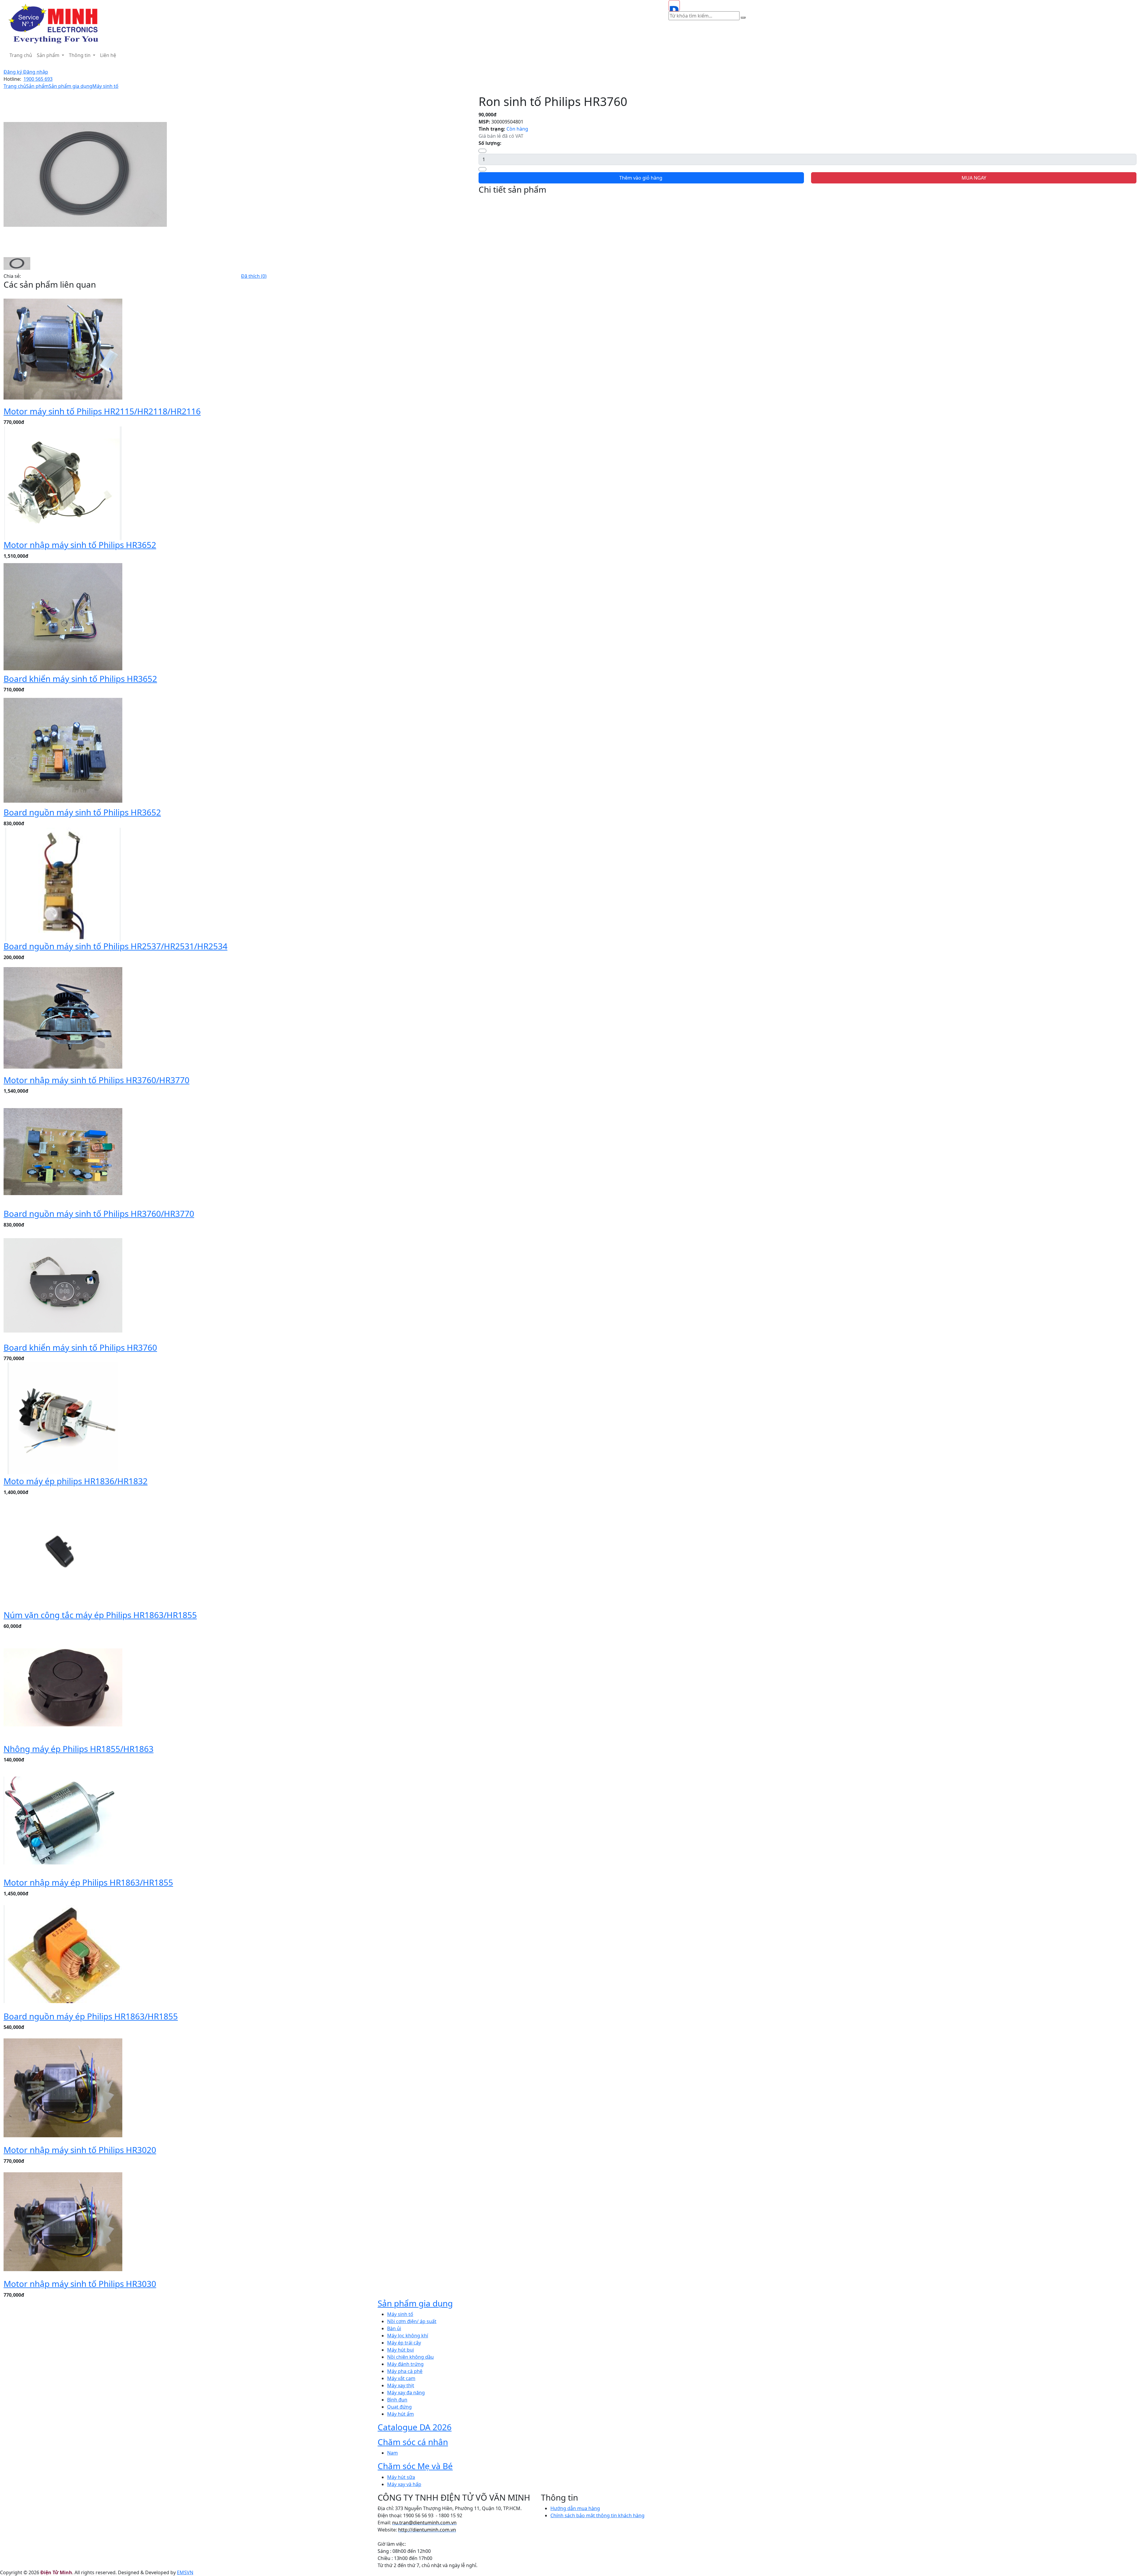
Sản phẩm (49, 55)
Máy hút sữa (401, 2477)
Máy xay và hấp (404, 2484)
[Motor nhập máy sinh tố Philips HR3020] (63, 2087)
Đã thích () (254, 276)
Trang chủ (21, 55)
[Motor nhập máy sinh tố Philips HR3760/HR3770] (63, 1017)
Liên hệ (108, 55)
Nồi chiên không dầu (410, 2357)
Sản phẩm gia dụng (71, 86)
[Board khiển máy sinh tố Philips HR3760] (63, 1285)
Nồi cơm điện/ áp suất (412, 2321)
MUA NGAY (974, 178)
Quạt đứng (399, 2407)
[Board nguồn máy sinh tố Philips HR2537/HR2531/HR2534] (63, 884)
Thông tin (80, 55)
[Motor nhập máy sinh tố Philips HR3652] (63, 482)
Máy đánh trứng (405, 2364)
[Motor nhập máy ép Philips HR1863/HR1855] (63, 1820)
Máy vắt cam (401, 2378)
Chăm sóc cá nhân (413, 2442)
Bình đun (397, 2400)
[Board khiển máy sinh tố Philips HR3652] (63, 616)
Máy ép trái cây (404, 2343)
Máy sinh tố (105, 86)
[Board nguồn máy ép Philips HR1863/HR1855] (63, 1954)
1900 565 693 (38, 79)
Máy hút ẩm (400, 2414)
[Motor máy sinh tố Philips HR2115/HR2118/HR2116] (63, 348)
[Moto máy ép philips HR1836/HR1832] (63, 1419)
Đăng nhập (36, 72)
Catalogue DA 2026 (415, 2427)
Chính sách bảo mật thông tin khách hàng (597, 2515)
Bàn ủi (394, 2328)
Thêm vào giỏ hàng (641, 178)
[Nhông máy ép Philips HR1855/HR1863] (63, 1686)
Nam (392, 2453)
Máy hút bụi (400, 2350)
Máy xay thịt (401, 2385)
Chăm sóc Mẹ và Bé (415, 2466)
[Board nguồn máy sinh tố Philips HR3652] (63, 750)
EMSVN (185, 2572)
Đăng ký (13, 72)
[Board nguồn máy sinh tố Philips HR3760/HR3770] (63, 1151)
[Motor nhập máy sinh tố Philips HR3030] (63, 2221)
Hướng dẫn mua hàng (575, 2508)
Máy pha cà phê (405, 2371)
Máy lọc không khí (408, 2336)
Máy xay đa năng (406, 2393)
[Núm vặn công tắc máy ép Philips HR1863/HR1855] (63, 1552)
